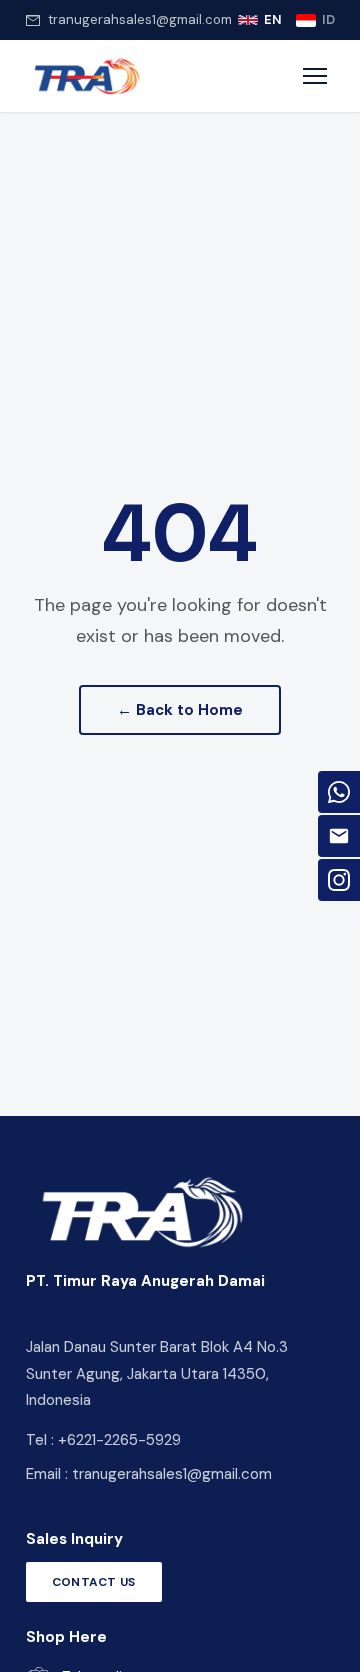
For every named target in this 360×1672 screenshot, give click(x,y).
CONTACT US (93, 1582)
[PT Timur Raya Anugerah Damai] (86, 76)
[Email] (339, 836)
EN (273, 19)
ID (328, 19)
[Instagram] (339, 880)
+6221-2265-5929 (119, 1440)
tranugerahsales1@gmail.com (140, 19)
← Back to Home (180, 710)
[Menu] (315, 76)
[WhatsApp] (339, 792)
